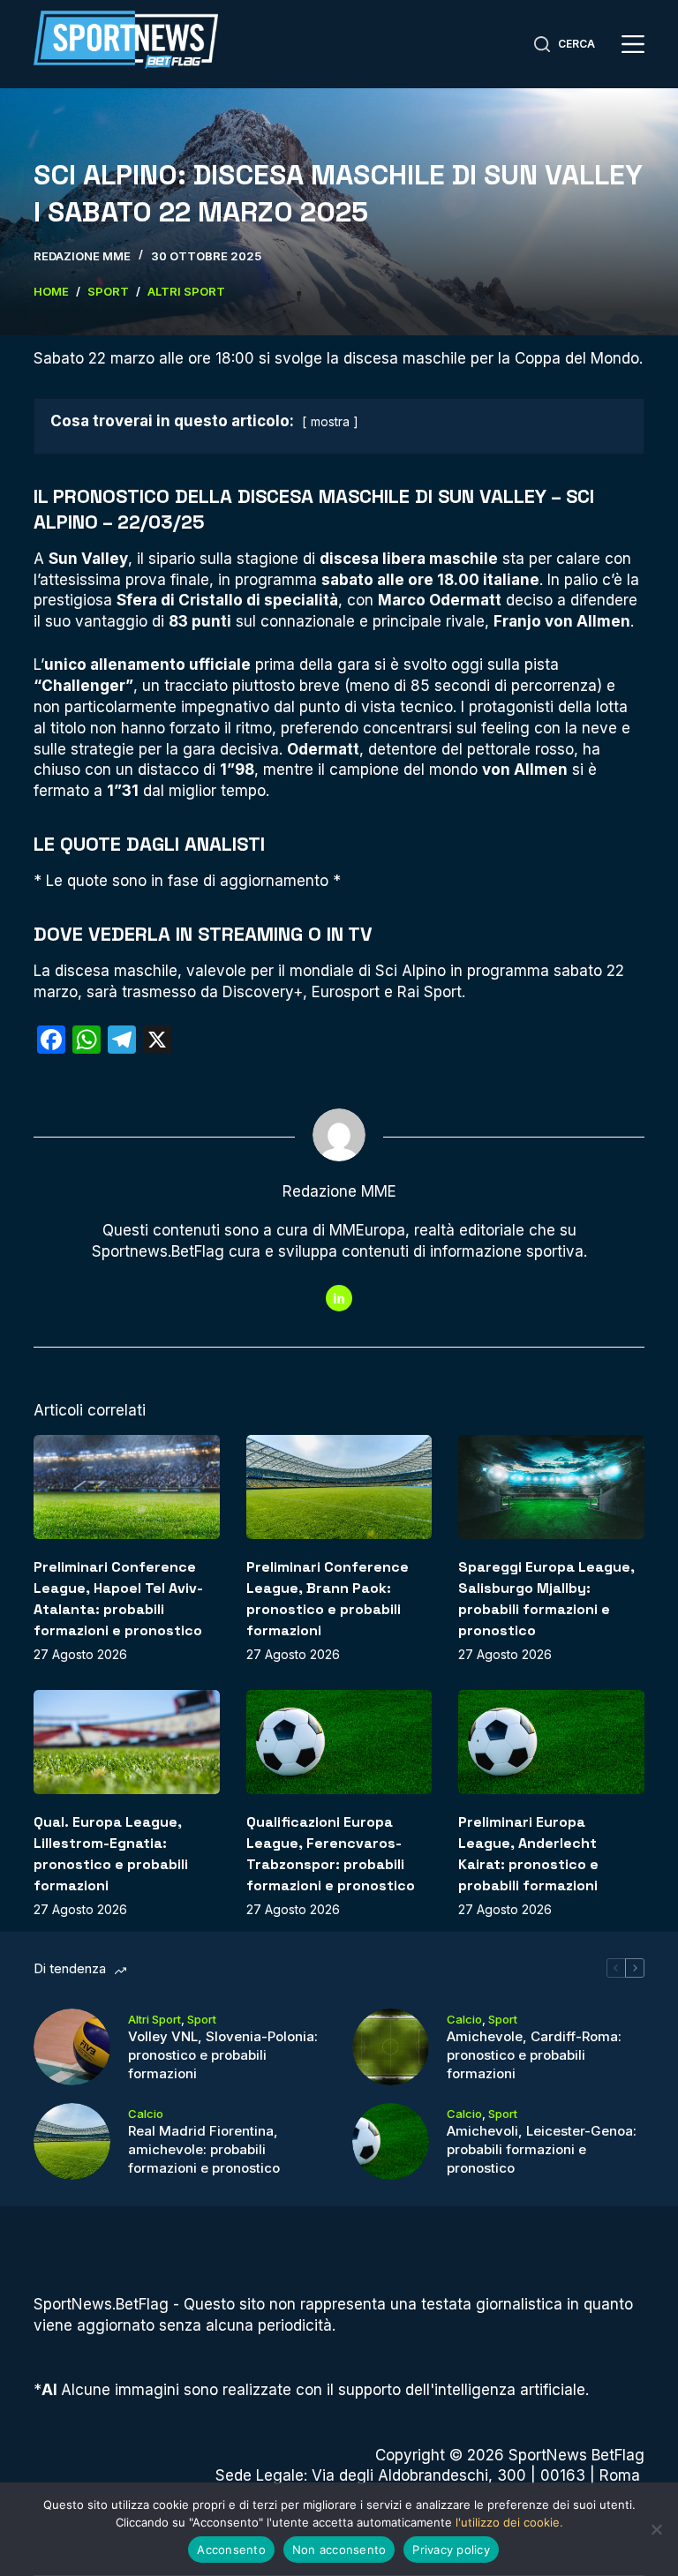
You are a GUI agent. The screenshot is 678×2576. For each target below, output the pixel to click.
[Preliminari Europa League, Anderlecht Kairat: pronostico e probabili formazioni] (551, 1742)
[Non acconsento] (656, 2529)
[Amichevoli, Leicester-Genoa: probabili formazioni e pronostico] (391, 2141)
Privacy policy (451, 2550)
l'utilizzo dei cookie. (509, 2522)
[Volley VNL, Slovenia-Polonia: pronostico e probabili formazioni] (72, 2047)
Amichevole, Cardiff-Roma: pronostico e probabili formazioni (534, 2055)
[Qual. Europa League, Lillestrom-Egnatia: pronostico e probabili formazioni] (126, 1742)
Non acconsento (339, 2550)
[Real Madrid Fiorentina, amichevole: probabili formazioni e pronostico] (72, 2141)
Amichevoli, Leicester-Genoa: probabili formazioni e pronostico (542, 2149)
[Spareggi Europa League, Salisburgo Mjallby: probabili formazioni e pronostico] (551, 1487)
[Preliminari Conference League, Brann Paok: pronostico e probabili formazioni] (339, 1487)
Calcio (464, 2019)
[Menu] (633, 44)
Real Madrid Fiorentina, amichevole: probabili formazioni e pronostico (204, 2149)
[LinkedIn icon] (339, 1298)
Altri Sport (154, 2019)
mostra (330, 422)
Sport (202, 2019)
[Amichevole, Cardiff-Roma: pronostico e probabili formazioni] (391, 2047)
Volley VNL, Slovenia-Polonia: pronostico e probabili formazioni (223, 2055)
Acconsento (231, 2550)
